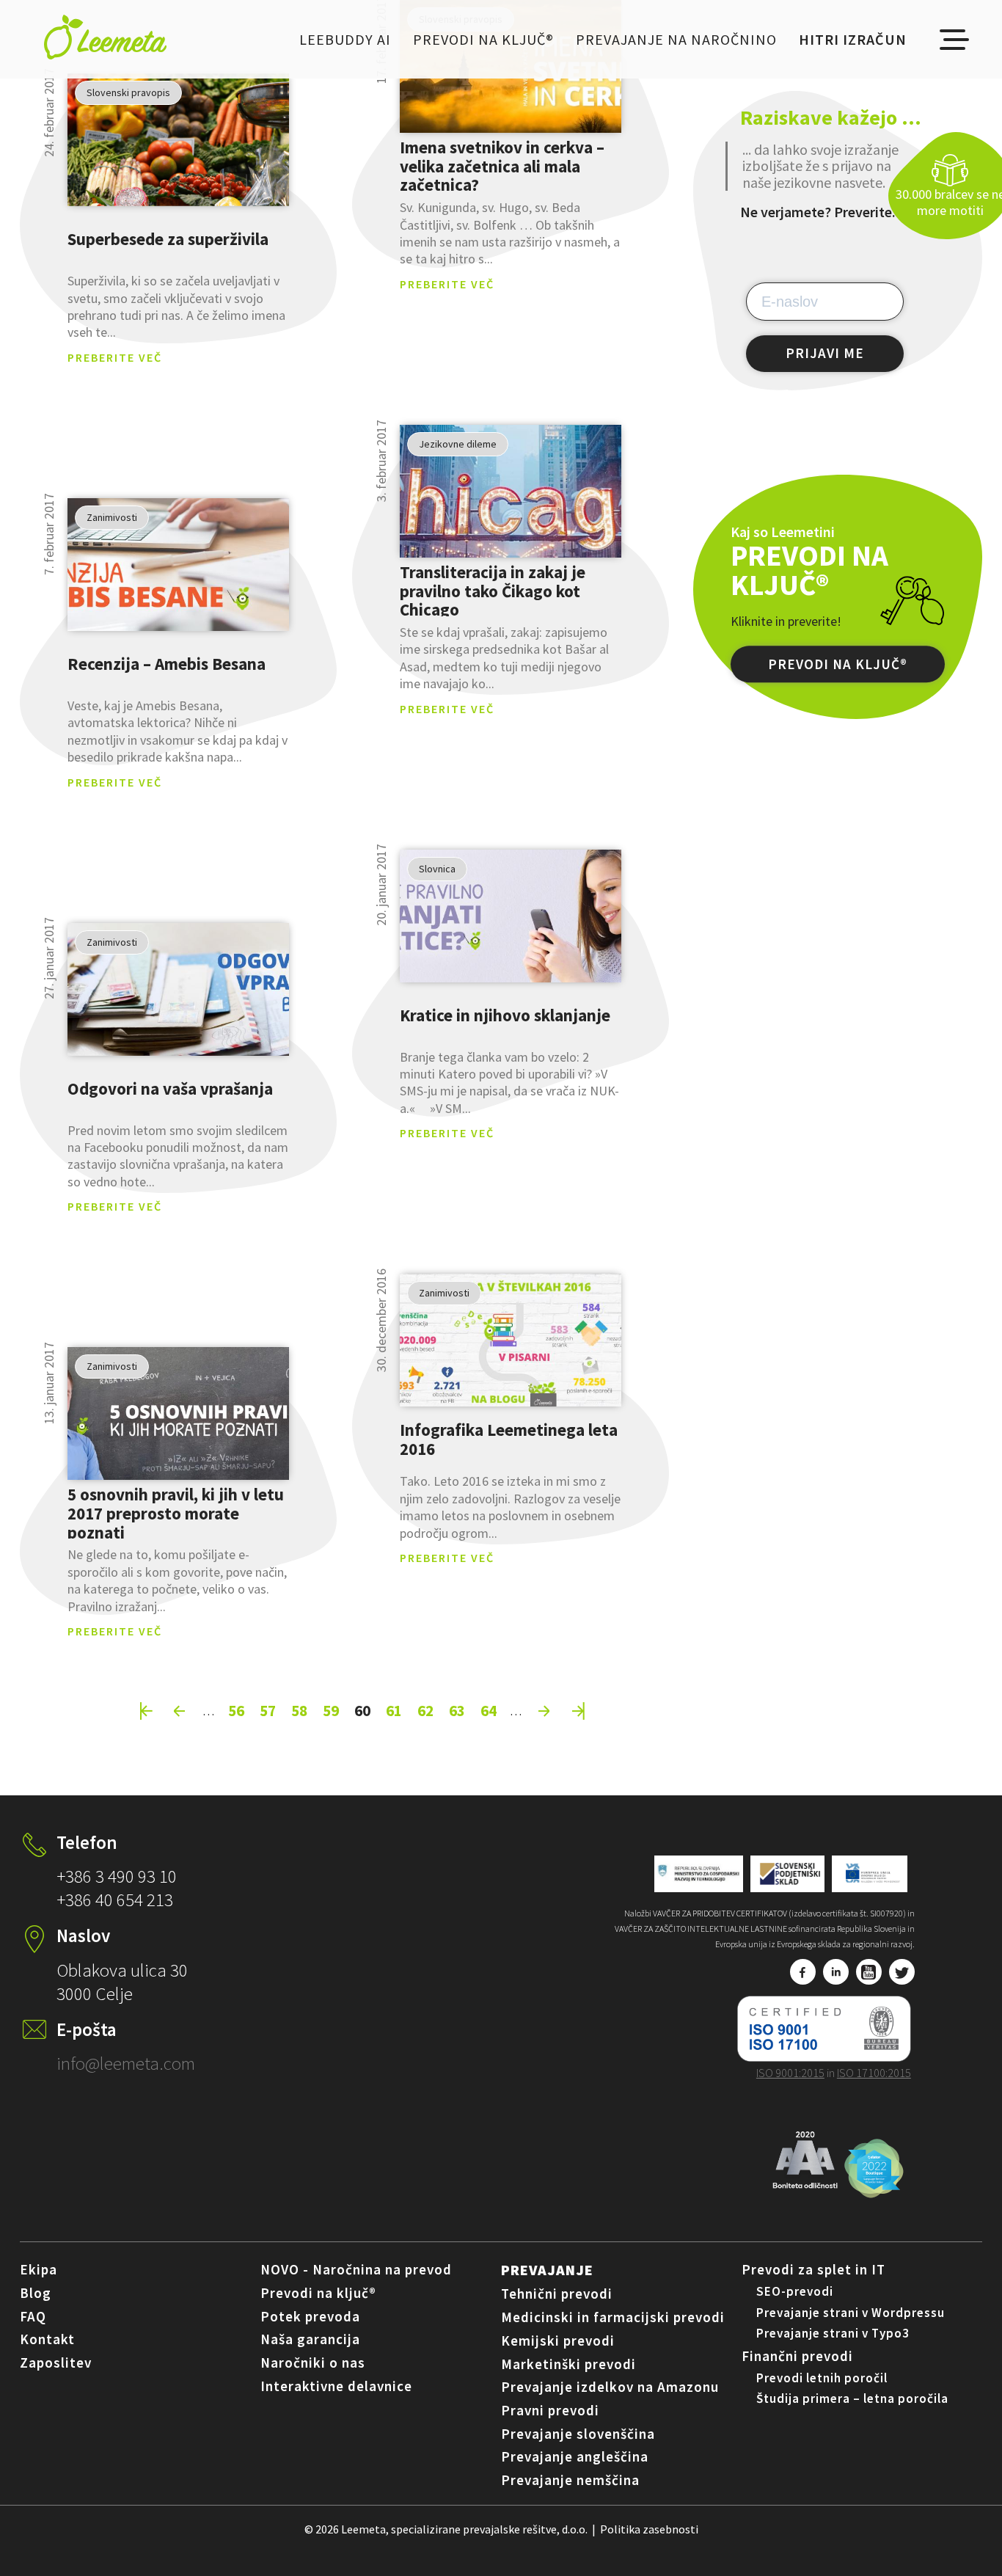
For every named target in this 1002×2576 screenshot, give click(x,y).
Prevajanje (547, 2270)
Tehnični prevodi (557, 2294)
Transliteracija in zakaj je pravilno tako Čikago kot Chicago (493, 591)
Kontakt (47, 2339)
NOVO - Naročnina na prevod (356, 2269)
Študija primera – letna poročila (852, 2398)
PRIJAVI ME (825, 353)
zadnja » (578, 1711)
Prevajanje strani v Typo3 (833, 2333)
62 (425, 1710)
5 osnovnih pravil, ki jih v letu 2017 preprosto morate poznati (176, 1513)
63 (457, 1710)
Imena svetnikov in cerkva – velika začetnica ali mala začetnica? (502, 166)
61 (394, 1710)
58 (299, 1710)
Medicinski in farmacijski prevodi (613, 2317)
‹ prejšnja (180, 1711)
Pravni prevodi (550, 2410)
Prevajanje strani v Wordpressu (851, 2313)
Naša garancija (310, 2339)
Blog (36, 2293)
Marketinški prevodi (568, 2364)
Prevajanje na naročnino (676, 39)
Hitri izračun (853, 39)
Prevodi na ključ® (483, 39)
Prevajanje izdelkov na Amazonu (610, 2387)
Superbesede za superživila (168, 239)
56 (236, 1710)
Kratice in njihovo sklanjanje (505, 1015)
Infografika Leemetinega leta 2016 (509, 1440)
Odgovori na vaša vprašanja (170, 1088)
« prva (146, 1711)
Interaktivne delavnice (336, 2386)
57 (268, 1710)
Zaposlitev (56, 2362)
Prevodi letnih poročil (822, 2378)
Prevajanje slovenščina (578, 2434)
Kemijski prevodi (558, 2340)
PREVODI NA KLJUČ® (838, 664)
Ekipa (39, 2269)
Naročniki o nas (313, 2362)
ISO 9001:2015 (790, 2073)
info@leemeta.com (126, 2063)
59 (331, 1710)
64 (489, 1710)
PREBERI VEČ (178, 140)
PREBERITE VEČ (115, 357)
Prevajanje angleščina (575, 2456)
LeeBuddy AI (345, 39)
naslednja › (544, 1711)
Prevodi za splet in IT (813, 2269)
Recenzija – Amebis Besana (167, 664)
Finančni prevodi (797, 2356)
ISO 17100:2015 (874, 2073)
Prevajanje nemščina (570, 2480)
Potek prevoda (310, 2316)
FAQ (33, 2316)
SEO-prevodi (795, 2291)
